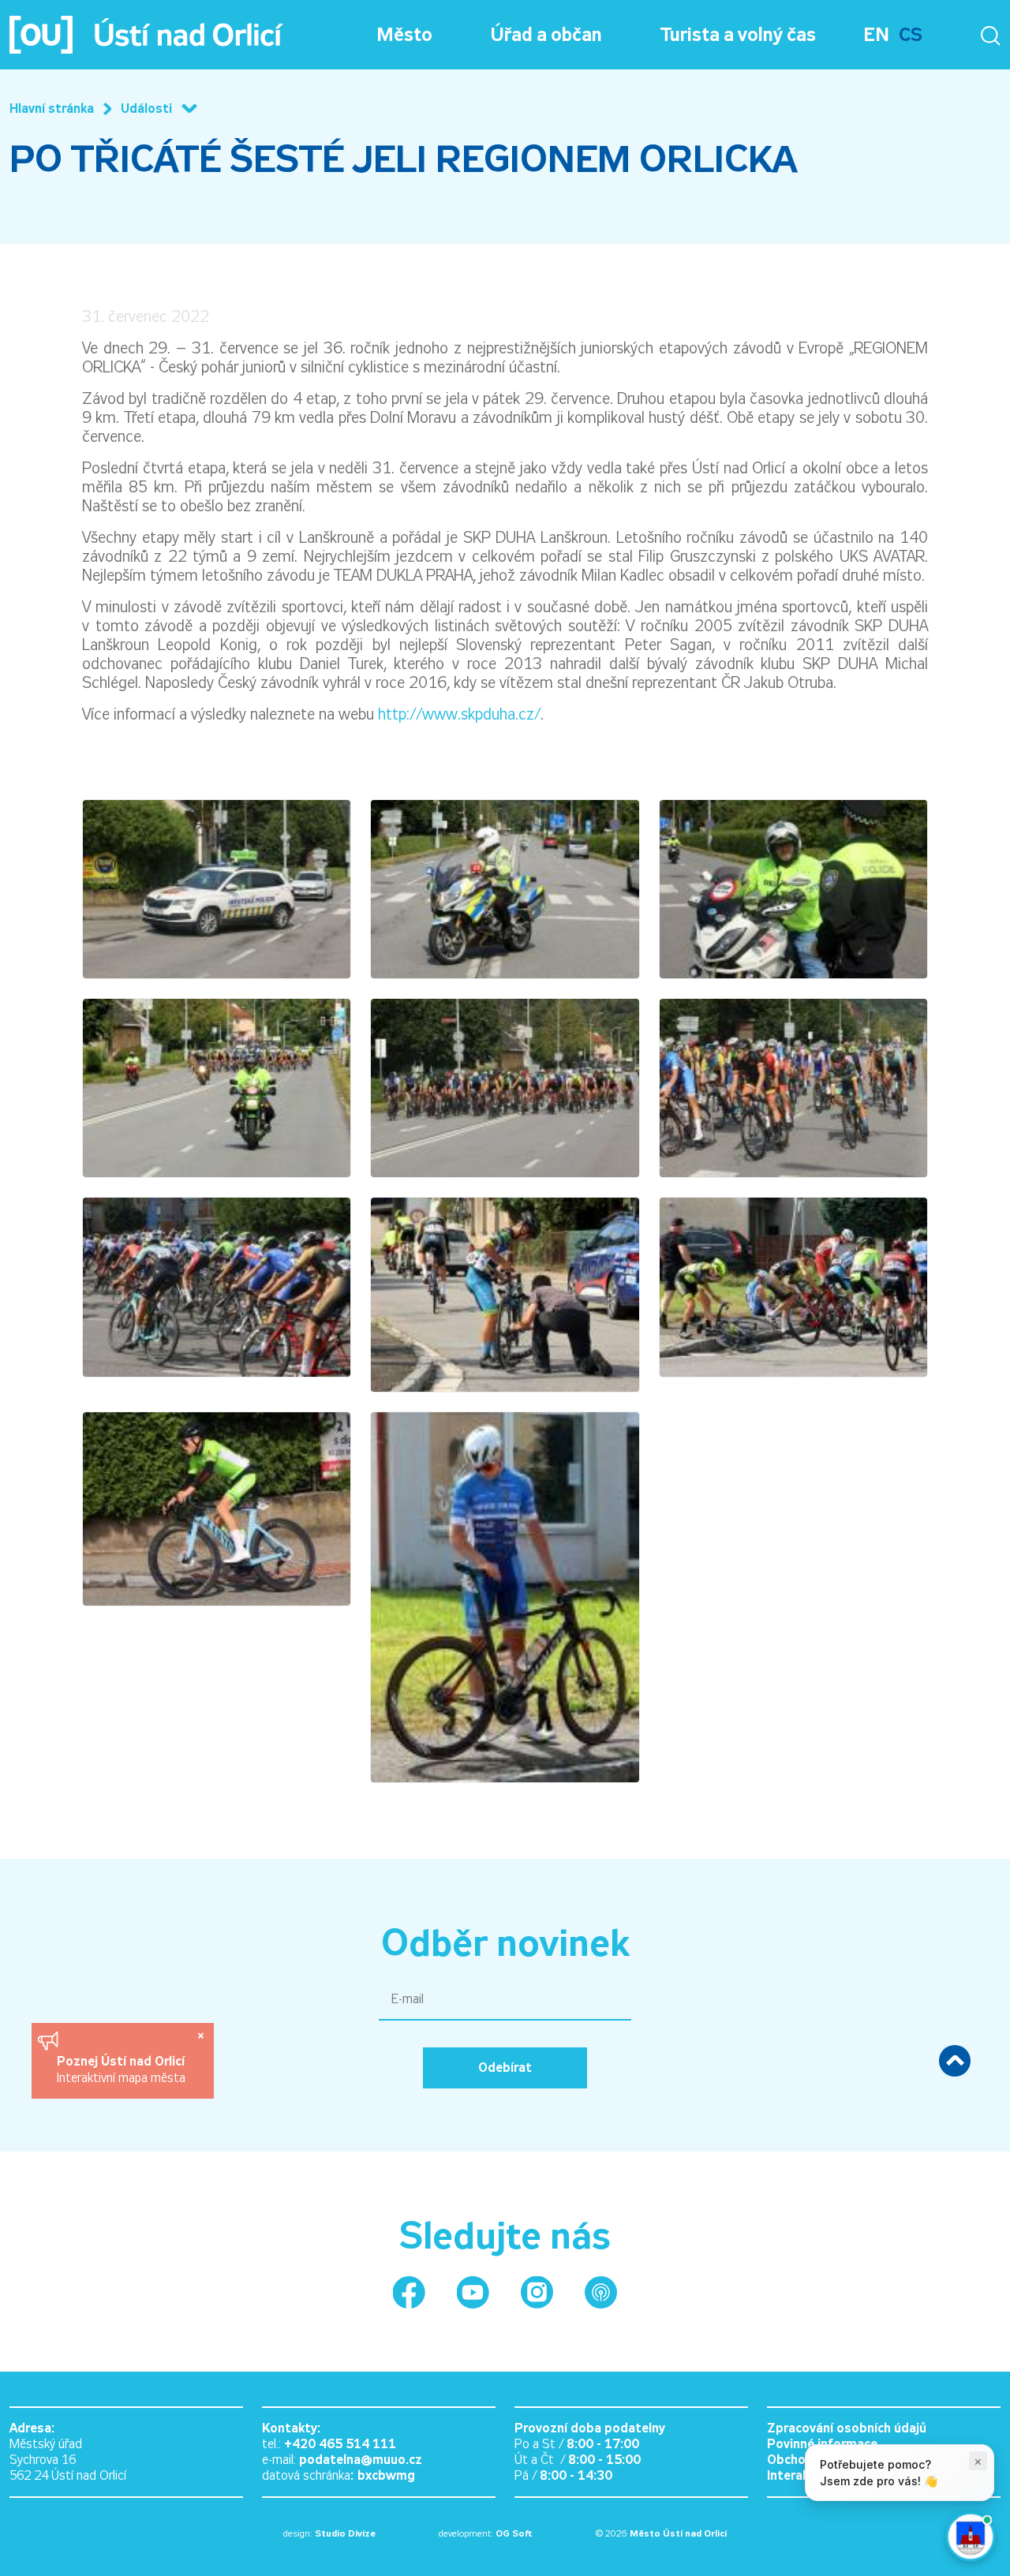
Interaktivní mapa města (121, 2078)
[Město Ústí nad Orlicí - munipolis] (601, 2292)
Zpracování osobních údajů (847, 2428)
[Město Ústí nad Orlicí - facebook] (409, 2292)
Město (404, 35)
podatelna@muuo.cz (361, 2460)
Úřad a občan (546, 35)
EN (876, 35)
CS (911, 35)
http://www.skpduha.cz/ (459, 714)
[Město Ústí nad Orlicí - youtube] (473, 2292)
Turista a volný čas (738, 35)
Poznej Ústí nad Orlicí (123, 2061)
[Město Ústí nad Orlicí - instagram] (537, 2292)
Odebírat (505, 2068)
